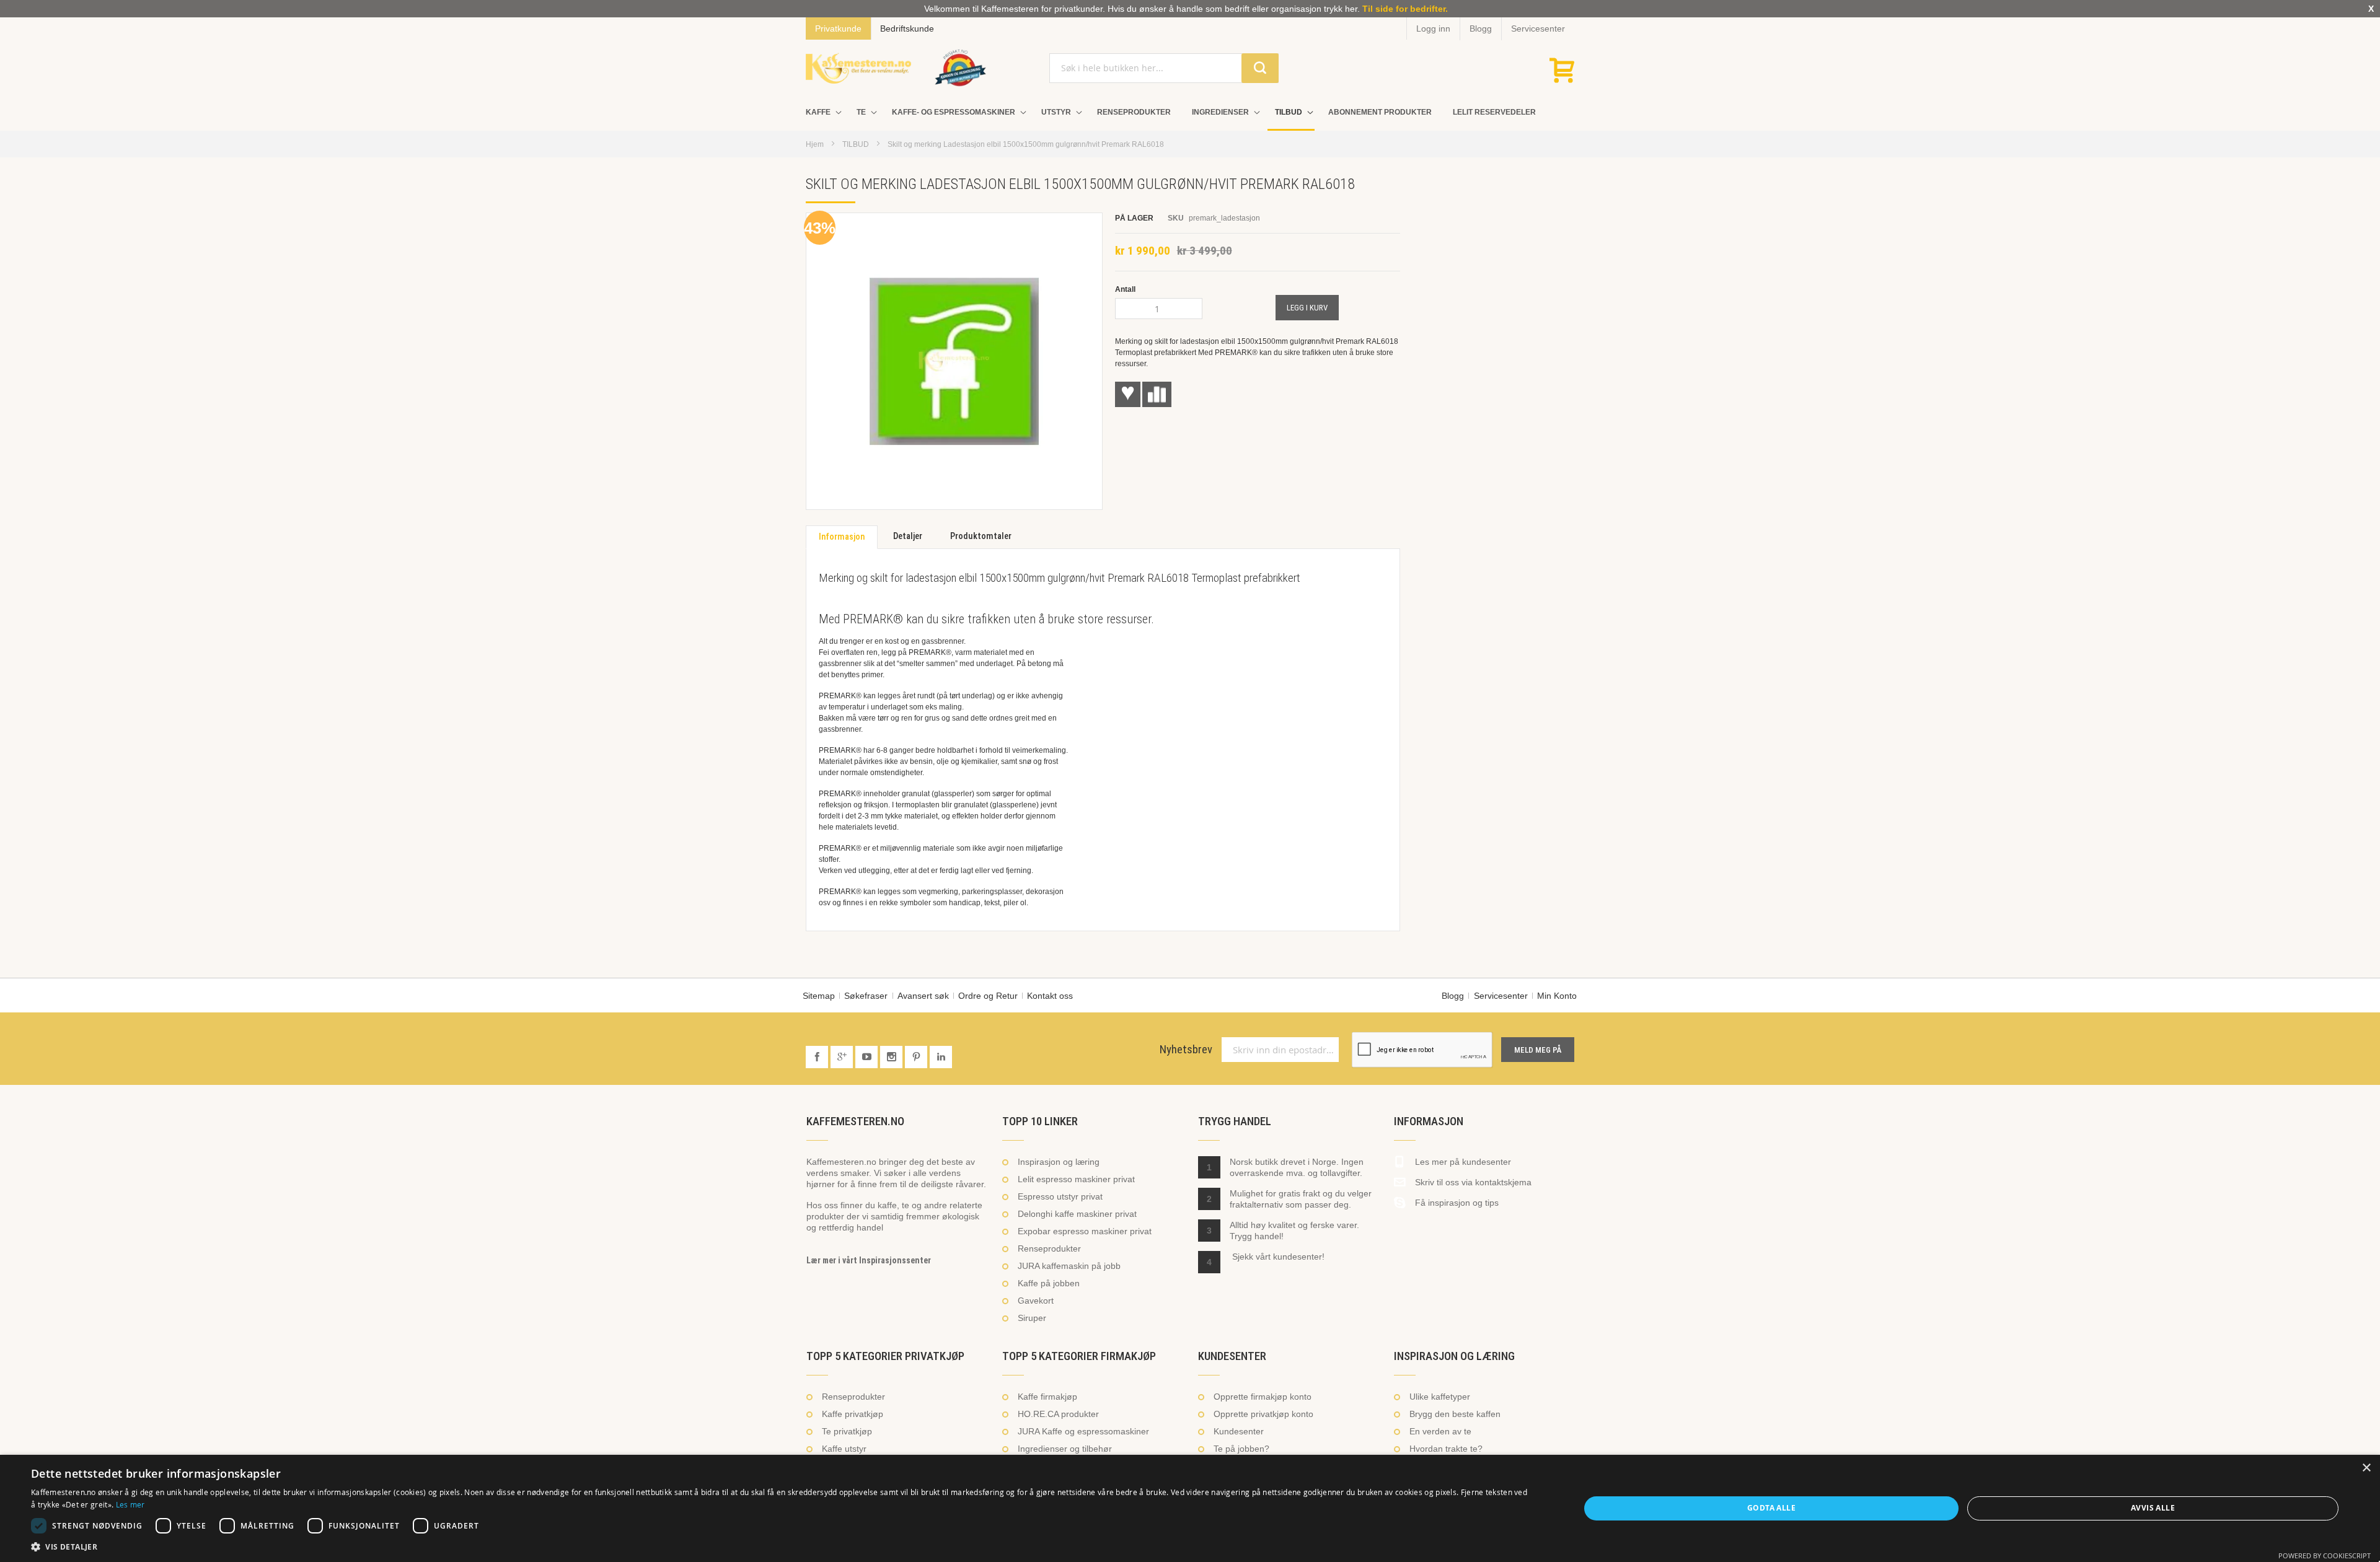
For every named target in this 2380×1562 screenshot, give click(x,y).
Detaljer (908, 536)
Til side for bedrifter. (1405, 9)
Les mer (130, 1504)
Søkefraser (866, 996)
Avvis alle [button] (2153, 1508)
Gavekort (1036, 1301)
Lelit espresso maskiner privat (1076, 1179)
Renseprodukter (1049, 1248)
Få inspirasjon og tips (1457, 1203)
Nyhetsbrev (1186, 1050)
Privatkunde (838, 29)
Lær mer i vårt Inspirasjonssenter (869, 1260)
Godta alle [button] (1771, 1508)
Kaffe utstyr (844, 1449)
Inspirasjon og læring (1059, 1162)
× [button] (2366, 1468)
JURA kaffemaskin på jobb (1069, 1266)
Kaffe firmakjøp (1047, 1397)
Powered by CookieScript (2325, 1555)
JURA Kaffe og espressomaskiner (1083, 1431)
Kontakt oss (1050, 996)
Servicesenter (1538, 29)
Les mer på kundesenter (1463, 1162)
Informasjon (842, 537)
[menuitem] (821, 112)
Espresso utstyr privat (1060, 1196)
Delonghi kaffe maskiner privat (1077, 1214)
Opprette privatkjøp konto (1263, 1414)
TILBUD (856, 144)
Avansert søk (923, 996)
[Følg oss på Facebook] (818, 1057)
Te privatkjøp (847, 1431)
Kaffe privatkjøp (853, 1414)
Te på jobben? (1241, 1449)
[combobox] (1164, 68)
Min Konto (1557, 996)
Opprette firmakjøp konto (1263, 1397)
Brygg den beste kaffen (1455, 1414)
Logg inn (1433, 29)
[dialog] (1190, 1508)
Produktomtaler (981, 536)
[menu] (1190, 113)
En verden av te (1440, 1431)
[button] (782, 1547)
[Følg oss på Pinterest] (917, 1057)
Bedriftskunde (907, 29)
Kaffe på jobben (1049, 1283)
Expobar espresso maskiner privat (1085, 1231)
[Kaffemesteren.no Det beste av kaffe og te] (858, 68)
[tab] (842, 537)
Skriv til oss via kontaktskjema (1473, 1182)
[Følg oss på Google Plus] (843, 1057)
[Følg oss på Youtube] (868, 1057)
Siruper (1032, 1318)
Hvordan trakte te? (1446, 1449)
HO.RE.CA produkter (1058, 1414)
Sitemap (819, 996)
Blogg (1481, 29)
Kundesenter (1239, 1431)
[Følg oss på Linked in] (941, 1057)
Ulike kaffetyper (1440, 1397)
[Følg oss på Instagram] (892, 1057)
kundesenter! (1299, 1257)
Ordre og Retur (988, 996)
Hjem (815, 144)
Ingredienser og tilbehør (1065, 1449)
